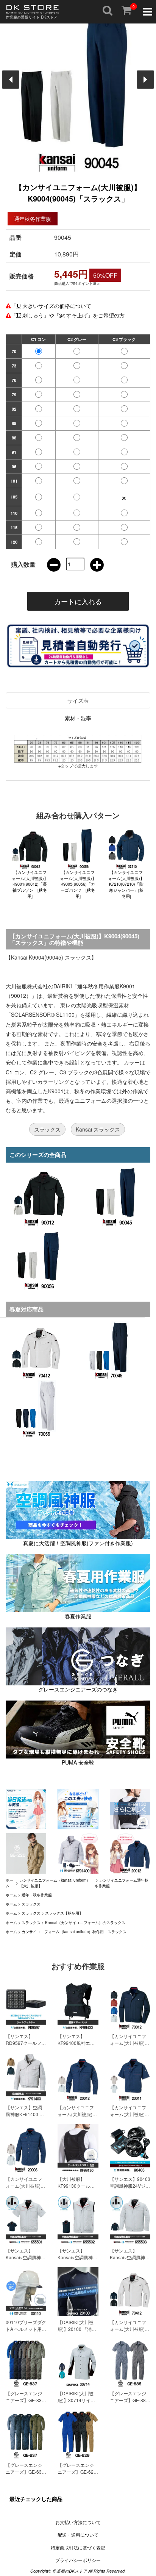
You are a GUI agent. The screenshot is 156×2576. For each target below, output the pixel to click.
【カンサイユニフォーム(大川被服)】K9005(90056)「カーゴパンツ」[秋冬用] (78, 884)
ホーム (11, 1895)
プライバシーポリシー (78, 2560)
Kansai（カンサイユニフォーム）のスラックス (85, 1923)
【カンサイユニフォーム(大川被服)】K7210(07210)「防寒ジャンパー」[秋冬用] (126, 884)
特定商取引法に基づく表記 (78, 2547)
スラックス (47, 1129)
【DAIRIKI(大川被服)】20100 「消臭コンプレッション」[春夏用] (77, 2332)
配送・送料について (78, 2535)
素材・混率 (78, 718)
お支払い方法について (78, 2522)
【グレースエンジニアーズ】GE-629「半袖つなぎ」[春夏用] (77, 2475)
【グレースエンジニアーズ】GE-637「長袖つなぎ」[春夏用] (25, 2475)
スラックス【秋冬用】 (64, 1913)
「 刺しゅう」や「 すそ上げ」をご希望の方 (68, 315)
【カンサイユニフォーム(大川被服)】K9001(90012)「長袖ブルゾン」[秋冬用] (30, 884)
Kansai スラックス (98, 1129)
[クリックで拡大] (78, 749)
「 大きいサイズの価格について (51, 306)
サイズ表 (78, 700)
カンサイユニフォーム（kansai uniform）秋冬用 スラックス (74, 1932)
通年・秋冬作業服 (37, 1895)
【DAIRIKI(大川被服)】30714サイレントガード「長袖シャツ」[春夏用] (76, 2403)
